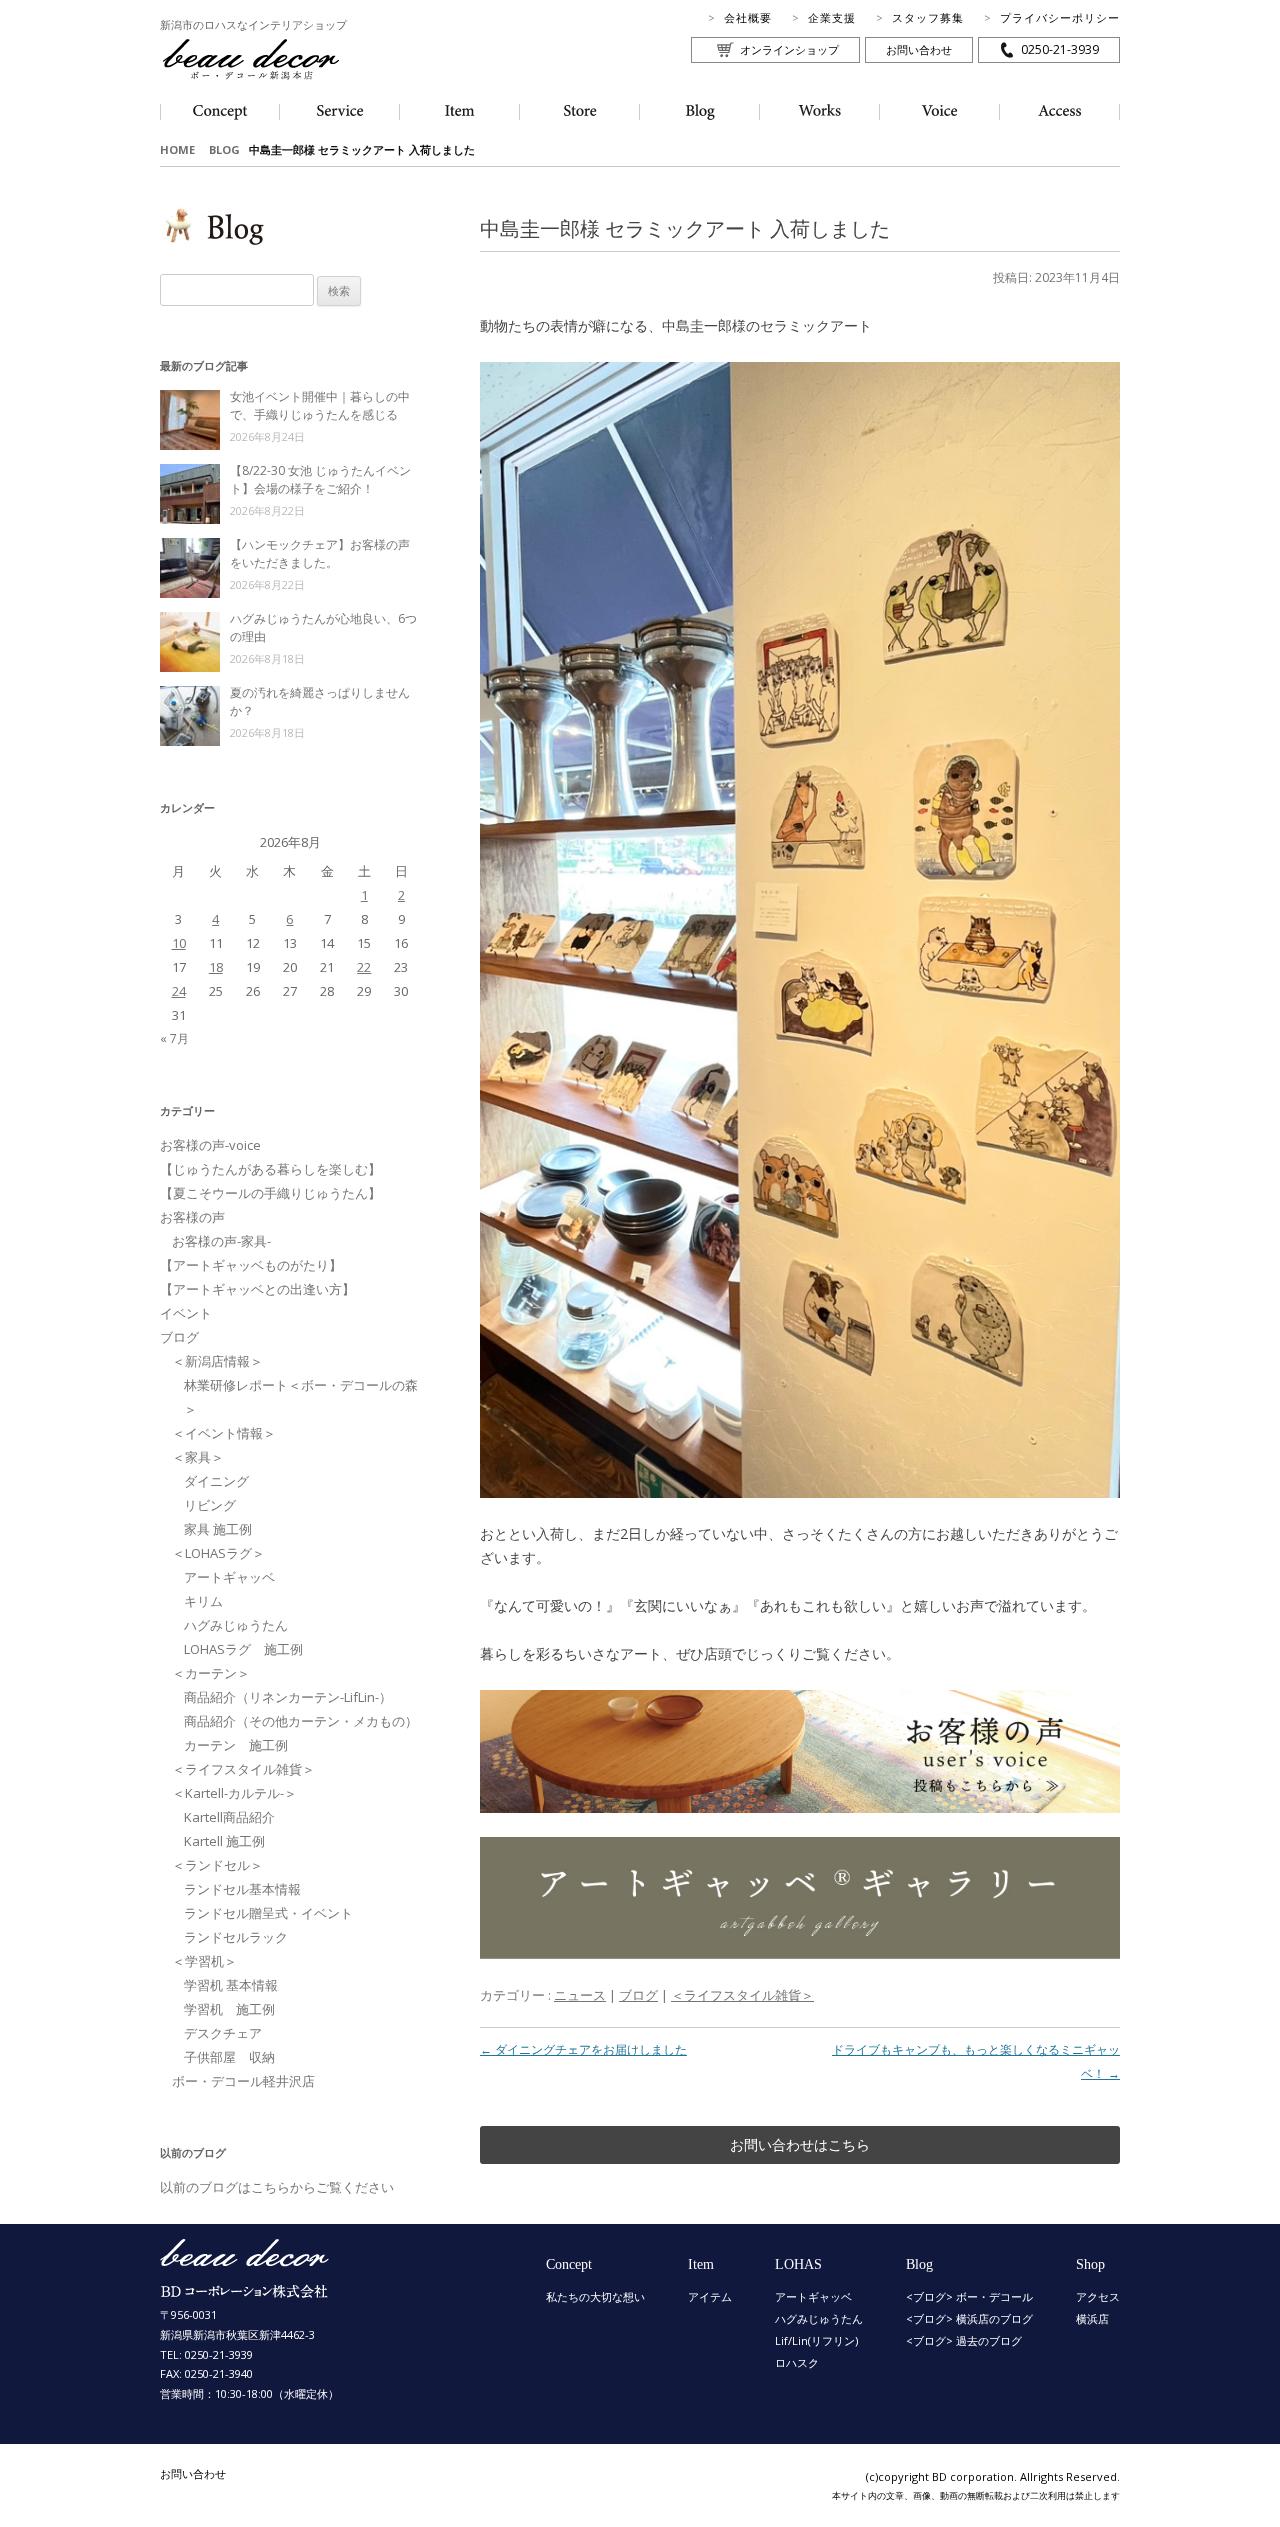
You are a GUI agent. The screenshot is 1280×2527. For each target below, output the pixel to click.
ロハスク (797, 2362)
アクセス (1098, 2296)
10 (179, 943)
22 (364, 967)
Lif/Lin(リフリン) (816, 2340)
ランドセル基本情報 (242, 1889)
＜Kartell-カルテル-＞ (234, 1793)
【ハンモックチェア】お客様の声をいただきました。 (320, 553)
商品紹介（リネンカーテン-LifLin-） (288, 1697)
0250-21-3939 (1060, 49)
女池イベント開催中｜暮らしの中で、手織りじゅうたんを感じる (320, 405)
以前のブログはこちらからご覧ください (277, 2187)
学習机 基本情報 (231, 1985)
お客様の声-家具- (221, 1241)
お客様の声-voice (210, 1145)
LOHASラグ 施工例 (243, 1649)
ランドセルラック (236, 1937)
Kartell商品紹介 (229, 1817)
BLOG (224, 149)
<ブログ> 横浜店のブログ (969, 2318)
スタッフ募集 (928, 17)
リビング (210, 1505)
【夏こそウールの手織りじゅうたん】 (270, 1193)
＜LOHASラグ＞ (218, 1553)
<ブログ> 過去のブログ (964, 2340)
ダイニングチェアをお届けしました (583, 2049)
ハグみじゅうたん (236, 1625)
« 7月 (174, 1038)
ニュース (580, 1995)
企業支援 (832, 17)
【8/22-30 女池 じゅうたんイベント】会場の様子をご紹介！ (320, 479)
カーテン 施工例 (236, 1745)
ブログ (638, 1995)
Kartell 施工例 (224, 1841)
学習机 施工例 (229, 2009)
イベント (186, 1313)
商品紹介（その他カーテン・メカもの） (301, 1721)
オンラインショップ (789, 49)
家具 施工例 (218, 1529)
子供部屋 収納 (229, 2057)
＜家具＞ (198, 1457)
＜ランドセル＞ (217, 1865)
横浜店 (1092, 2318)
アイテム (710, 2296)
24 (179, 991)
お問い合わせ (919, 49)
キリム (203, 1601)
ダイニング (216, 1481)
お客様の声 (192, 1217)
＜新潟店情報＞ (217, 1361)
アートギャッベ (229, 1577)
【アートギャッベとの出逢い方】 (257, 1289)
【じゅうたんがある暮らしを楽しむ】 (270, 1169)
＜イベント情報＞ (224, 1433)
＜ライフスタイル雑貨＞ (742, 1995)
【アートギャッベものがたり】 (251, 1265)
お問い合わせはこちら (800, 2144)
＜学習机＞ (204, 1961)
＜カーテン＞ (211, 1673)
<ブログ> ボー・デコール (969, 2296)
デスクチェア (223, 2033)
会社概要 (748, 17)
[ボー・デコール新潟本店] (245, 2288)
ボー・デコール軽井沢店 (243, 2081)
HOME (177, 149)
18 (216, 967)
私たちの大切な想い (595, 2296)
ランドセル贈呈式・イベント (268, 1913)
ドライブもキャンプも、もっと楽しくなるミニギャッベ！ (976, 2061)
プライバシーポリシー (1060, 17)
